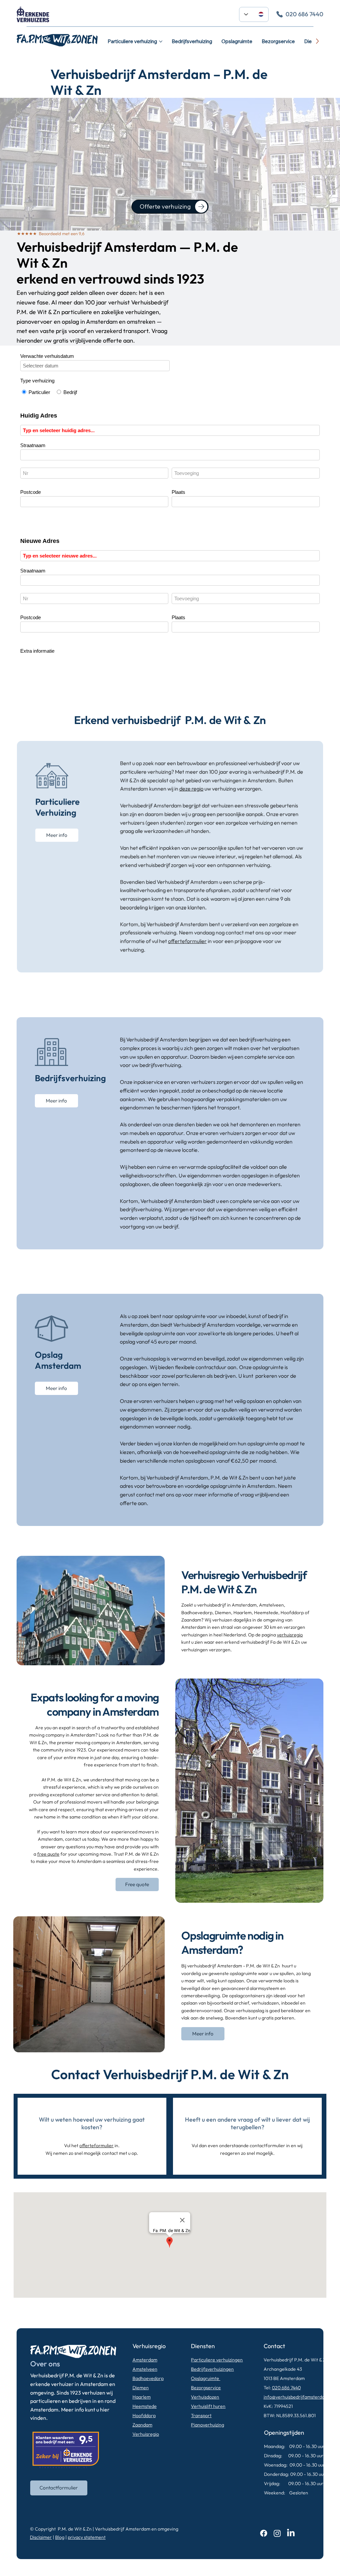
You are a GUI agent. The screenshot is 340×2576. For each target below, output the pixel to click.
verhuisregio (290, 1635)
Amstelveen (145, 2369)
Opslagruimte (206, 2378)
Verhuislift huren (208, 2406)
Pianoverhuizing (208, 2425)
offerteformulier (187, 941)
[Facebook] (264, 2533)
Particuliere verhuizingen (217, 2360)
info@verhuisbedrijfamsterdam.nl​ (299, 2397)
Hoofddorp (144, 2415)
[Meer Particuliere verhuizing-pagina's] (161, 41)
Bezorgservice (206, 2388)
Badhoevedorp (148, 2378)
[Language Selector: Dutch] (254, 14)
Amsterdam (145, 2360)
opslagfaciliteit (224, 1167)
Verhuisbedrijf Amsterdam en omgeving (137, 2529)
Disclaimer (41, 2537)
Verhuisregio (146, 2434)
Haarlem (142, 2397)
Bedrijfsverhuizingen (212, 2369)
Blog (60, 2537)
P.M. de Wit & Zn (75, 2529)
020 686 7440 (286, 2388)
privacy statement (87, 2537)
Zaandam (142, 2425)
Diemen (141, 2388)
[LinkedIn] (291, 2533)
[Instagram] (277, 2533)
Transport (201, 2415)
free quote (48, 1854)
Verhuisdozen (205, 2397)
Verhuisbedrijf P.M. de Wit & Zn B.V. (300, 2360)
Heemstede (145, 2406)
